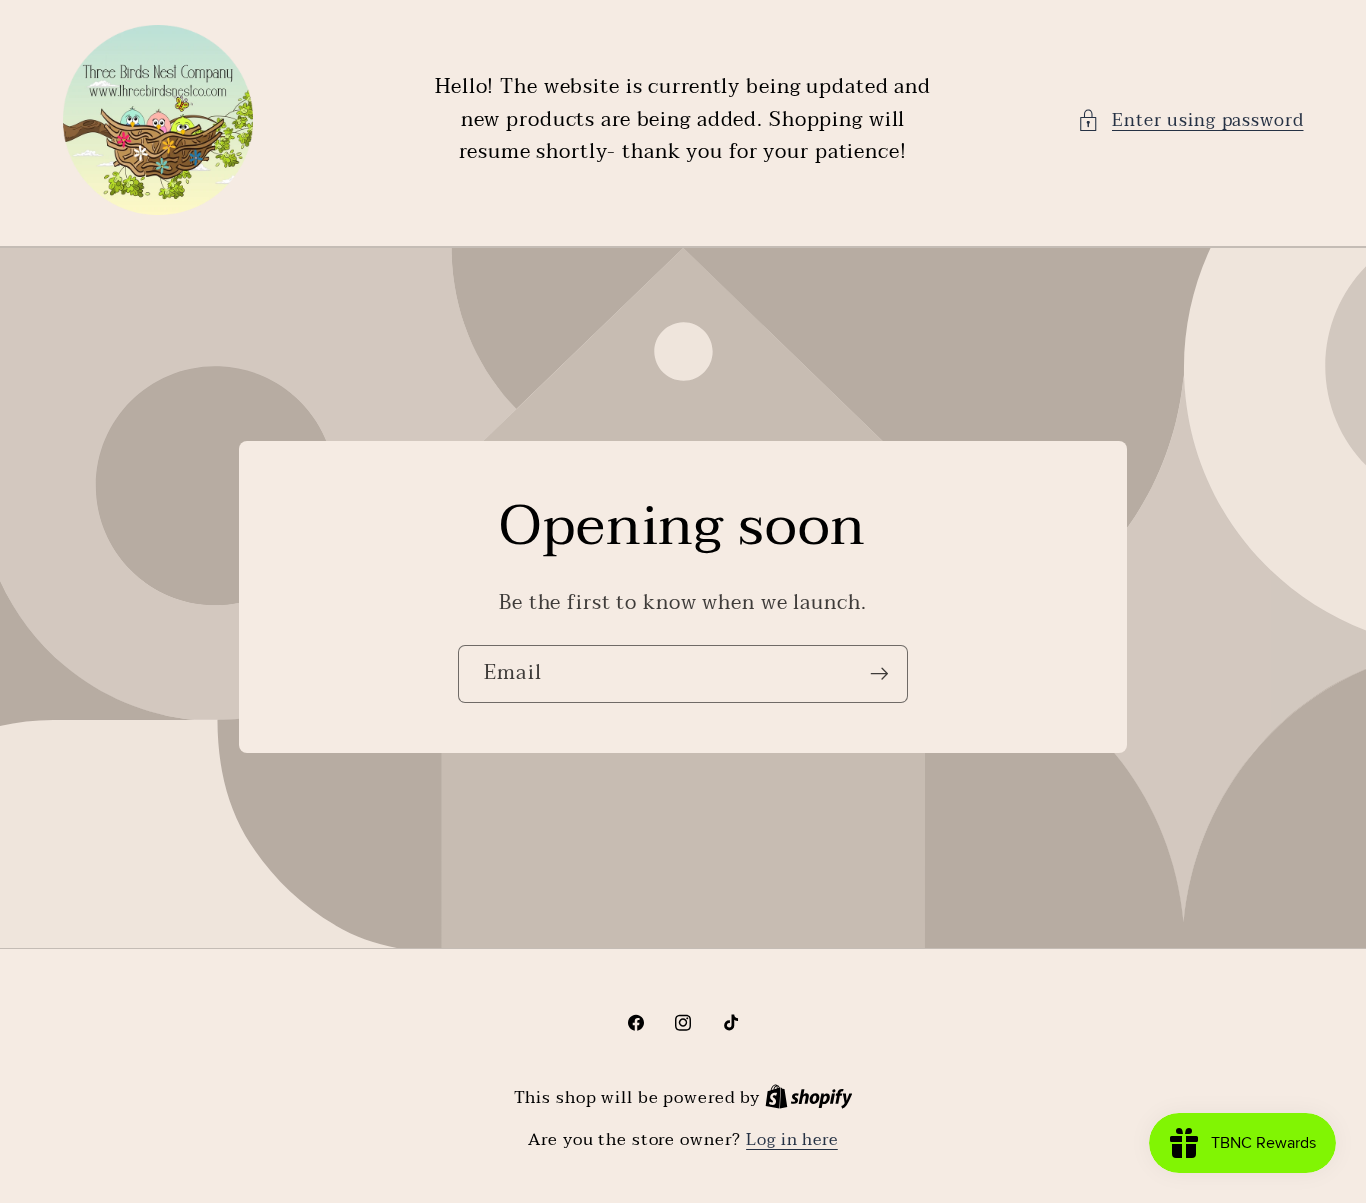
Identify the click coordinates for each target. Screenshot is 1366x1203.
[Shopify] (809, 1098)
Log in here (792, 1140)
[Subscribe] (879, 674)
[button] (1190, 120)
